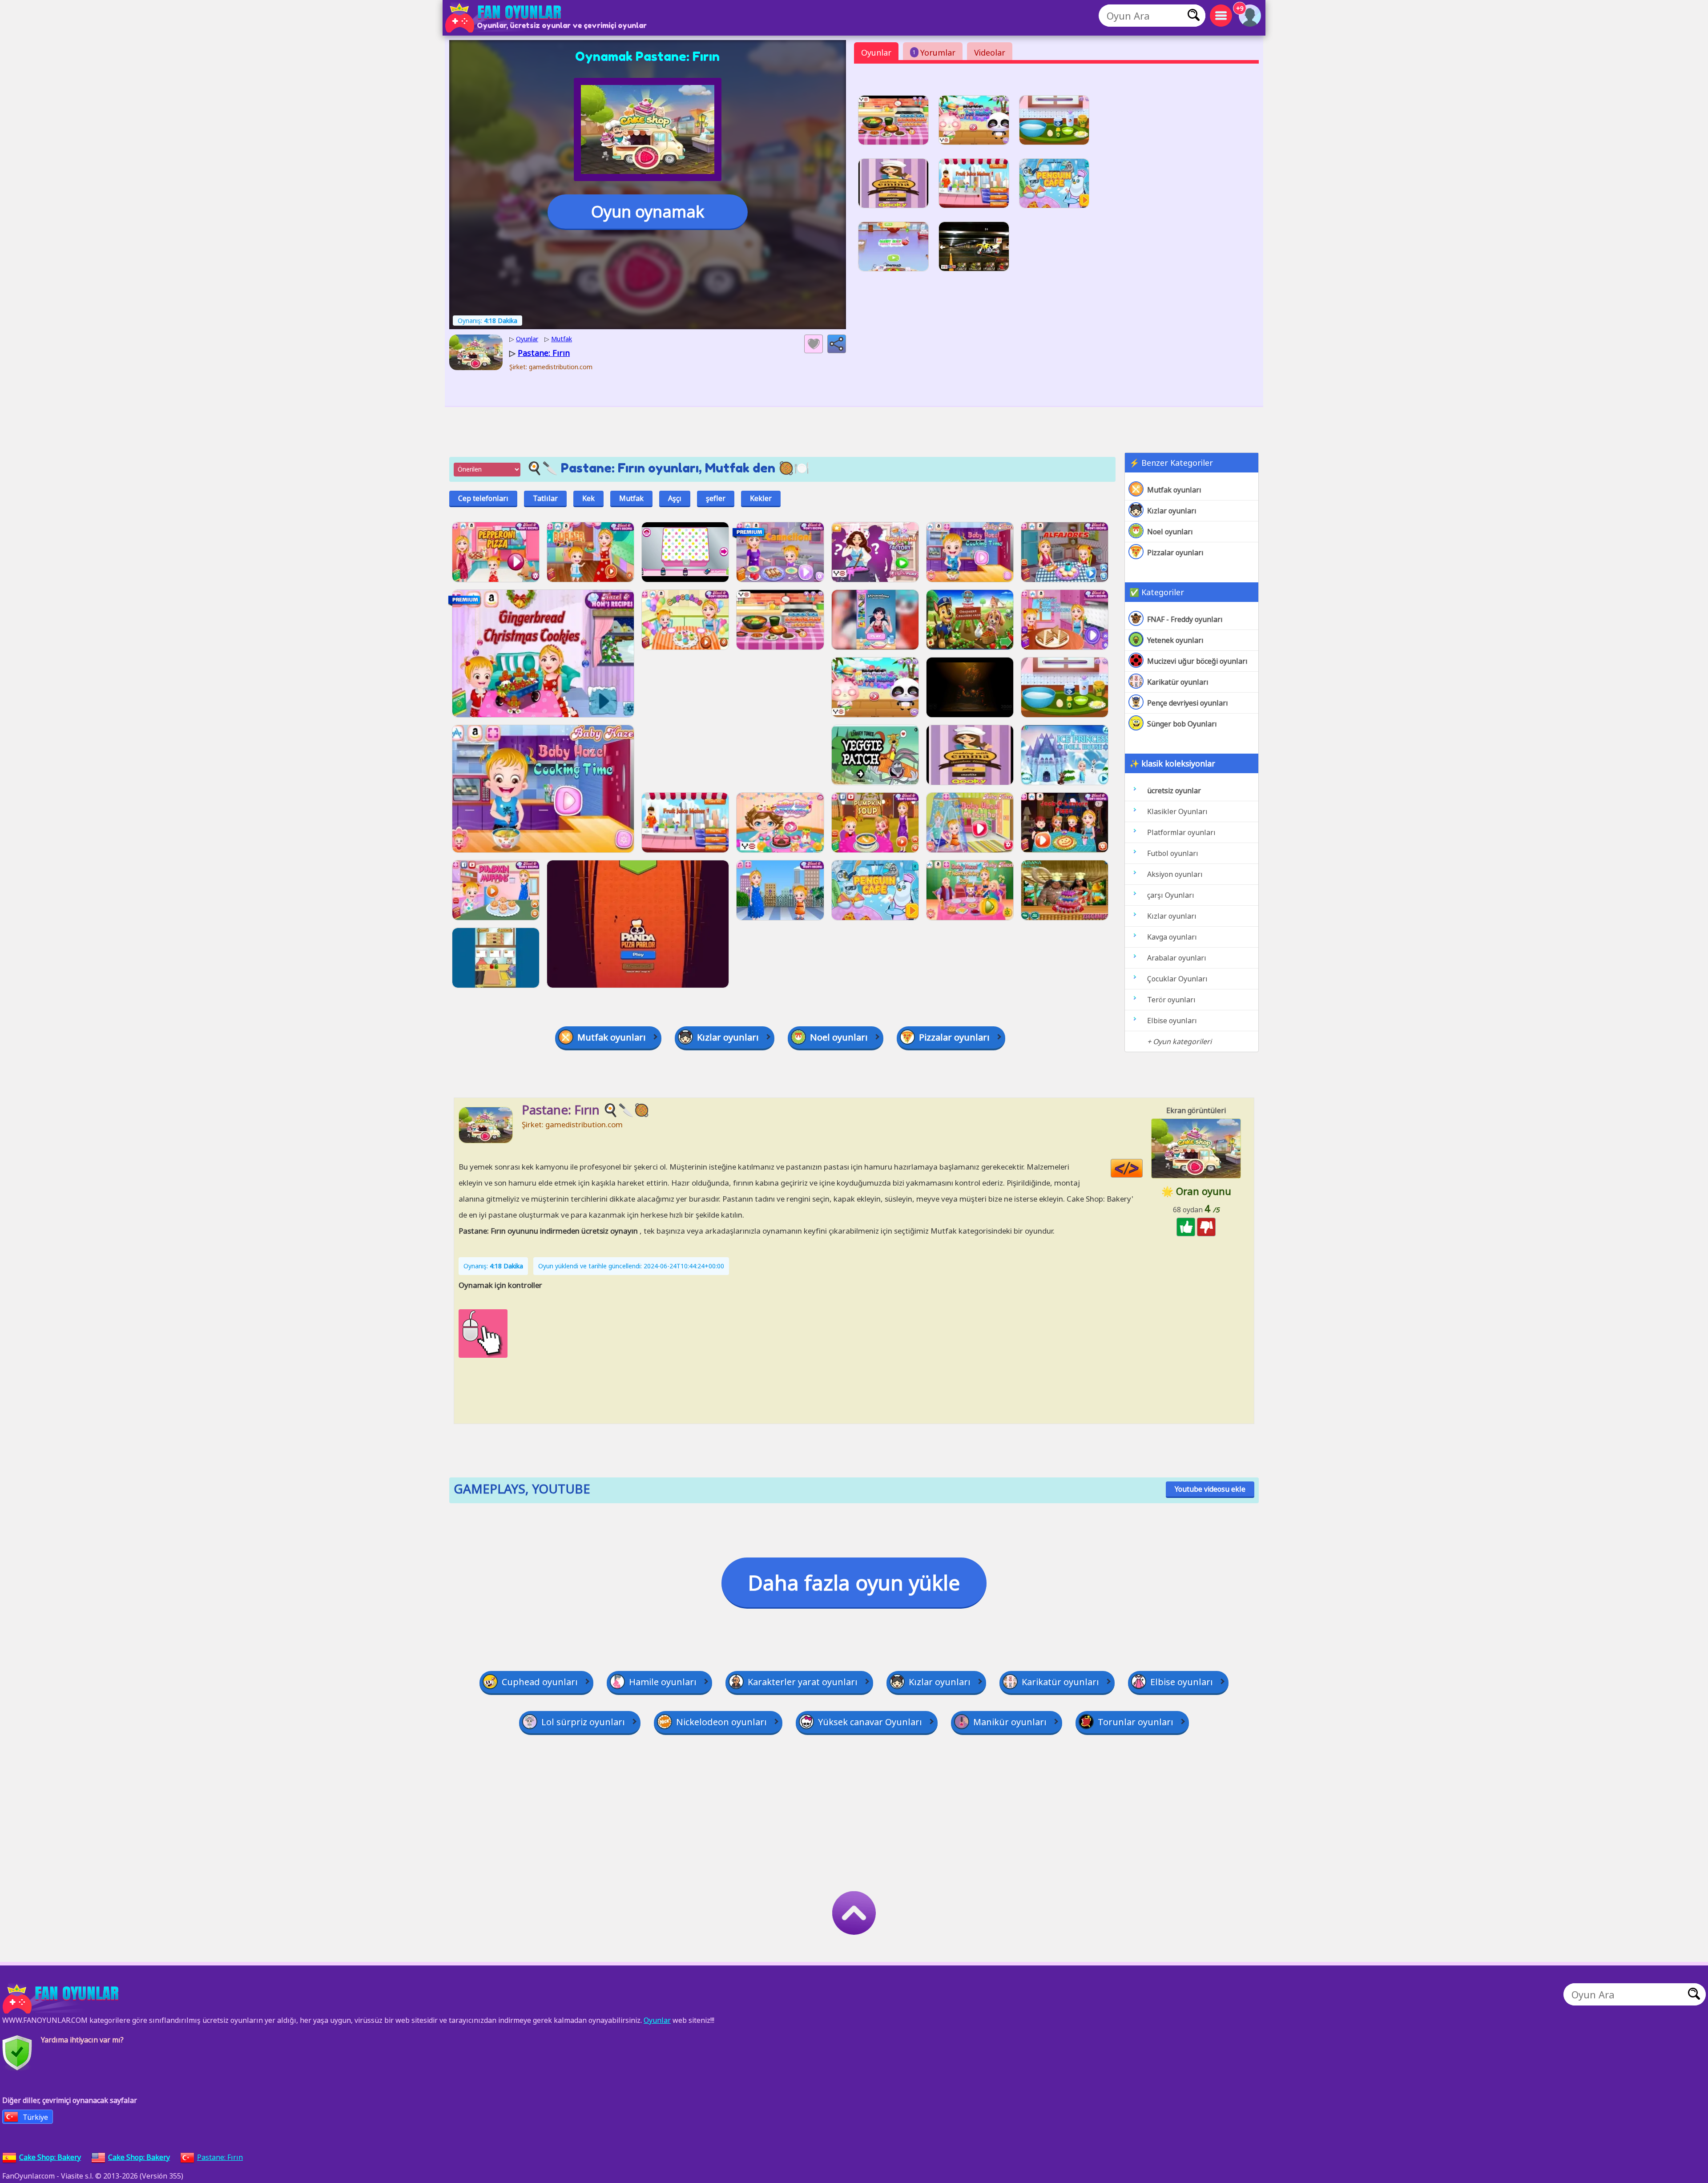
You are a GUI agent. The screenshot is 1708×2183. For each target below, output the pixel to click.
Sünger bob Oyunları (1182, 724)
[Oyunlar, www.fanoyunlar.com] (505, 18)
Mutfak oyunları (1174, 490)
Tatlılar (545, 498)
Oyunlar (876, 52)
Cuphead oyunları (540, 1682)
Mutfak (631, 498)
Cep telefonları (483, 498)
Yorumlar (934, 52)
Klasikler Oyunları (1177, 811)
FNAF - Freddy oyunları (1185, 619)
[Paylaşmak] (837, 344)
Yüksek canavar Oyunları (870, 1722)
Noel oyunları (1170, 532)
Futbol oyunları (1173, 853)
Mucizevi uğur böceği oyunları (1197, 661)
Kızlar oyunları (1172, 511)
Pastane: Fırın (220, 2157)
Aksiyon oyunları (1175, 874)
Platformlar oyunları (1181, 832)
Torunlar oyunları (1136, 1722)
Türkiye (35, 2117)
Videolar (990, 52)
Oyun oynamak (648, 212)
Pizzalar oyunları (1175, 553)
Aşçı (675, 498)
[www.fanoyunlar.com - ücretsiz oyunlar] (62, 1999)
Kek (588, 498)
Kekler (761, 498)
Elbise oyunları (1172, 1021)
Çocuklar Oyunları (1177, 979)
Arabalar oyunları (1177, 958)
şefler (716, 498)
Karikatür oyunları (1178, 682)
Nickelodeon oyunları (721, 1722)
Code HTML (1142, 1168)
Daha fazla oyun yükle (854, 1582)
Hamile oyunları (663, 1682)
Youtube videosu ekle (1210, 1489)
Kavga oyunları (1172, 937)
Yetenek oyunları (1175, 640)
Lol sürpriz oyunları (583, 1722)
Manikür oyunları (1010, 1722)
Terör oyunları (1171, 1000)
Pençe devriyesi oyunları (1188, 703)
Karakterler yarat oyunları (803, 1682)
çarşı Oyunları (1171, 895)
